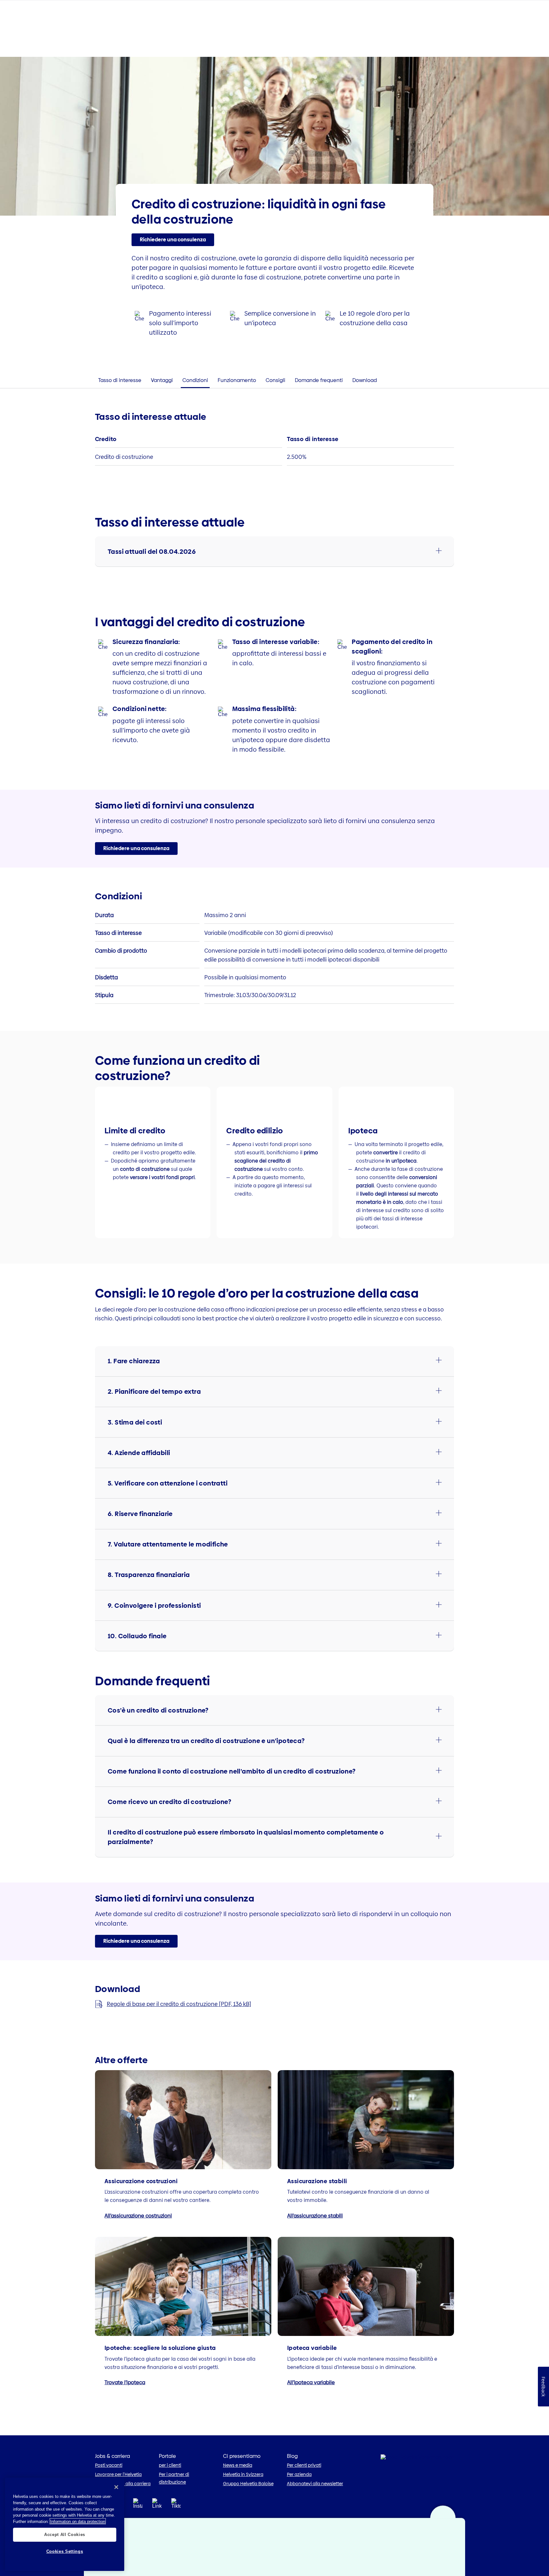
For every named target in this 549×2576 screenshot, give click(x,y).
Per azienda (299, 2474)
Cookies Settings (65, 2551)
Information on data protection (78, 2521)
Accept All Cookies (65, 2535)
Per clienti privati (304, 2465)
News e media (238, 2465)
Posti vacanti (109, 2465)
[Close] (116, 2487)
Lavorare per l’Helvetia (118, 2474)
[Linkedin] (157, 2505)
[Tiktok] (176, 2511)
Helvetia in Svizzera (243, 2474)
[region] (65, 2524)
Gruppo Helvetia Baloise (248, 2484)
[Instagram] (138, 2505)
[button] (173, 240)
